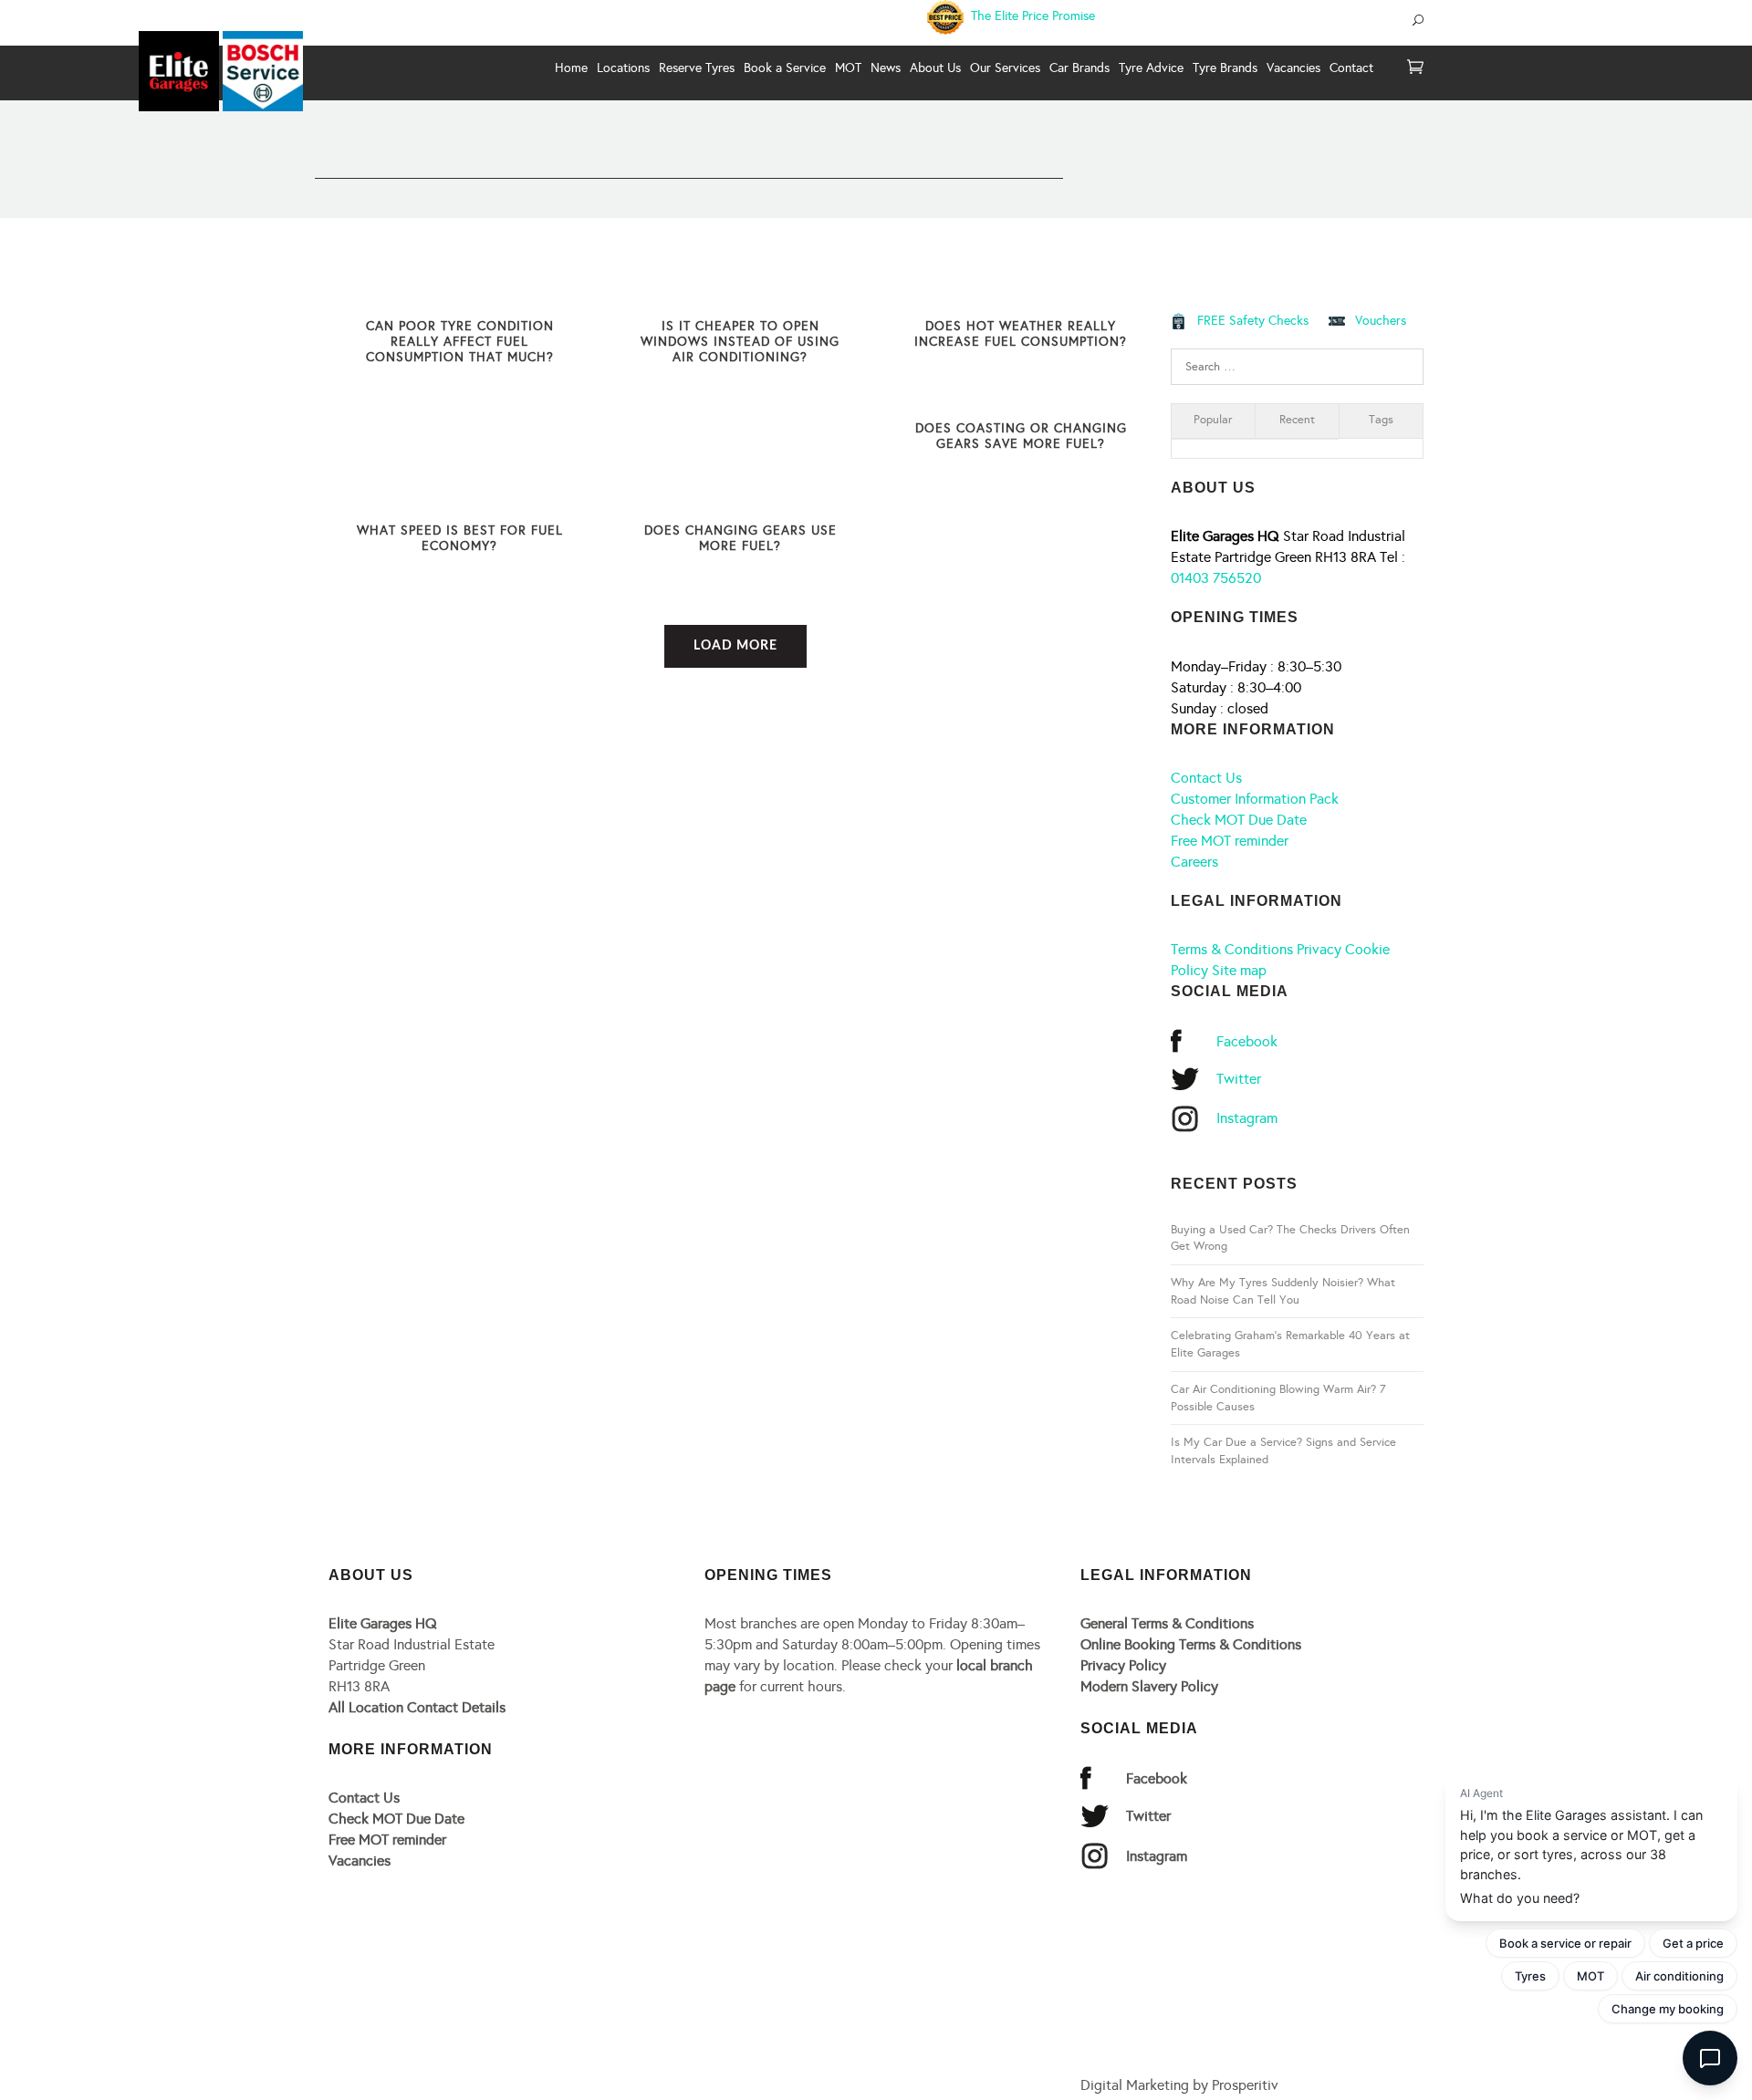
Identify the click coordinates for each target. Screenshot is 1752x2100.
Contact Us (1206, 778)
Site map (1239, 970)
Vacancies (360, 1861)
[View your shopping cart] (1415, 68)
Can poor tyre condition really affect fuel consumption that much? (460, 342)
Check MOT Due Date (1239, 820)
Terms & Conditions (1232, 949)
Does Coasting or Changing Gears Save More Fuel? (1021, 436)
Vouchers (1381, 321)
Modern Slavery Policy (1149, 1686)
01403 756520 (1216, 578)
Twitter (1239, 1079)
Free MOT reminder (1230, 841)
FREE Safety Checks (1253, 321)
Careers (1194, 862)
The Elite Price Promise (1031, 16)
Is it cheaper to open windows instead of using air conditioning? (740, 342)
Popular (1213, 420)
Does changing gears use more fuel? (740, 538)
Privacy (1319, 949)
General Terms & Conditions (1167, 1623)
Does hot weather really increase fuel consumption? (1021, 334)
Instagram (1247, 1118)
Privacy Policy (1123, 1665)
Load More (735, 646)
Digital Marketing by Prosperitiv (1179, 2085)
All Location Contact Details (417, 1707)
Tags (1381, 420)
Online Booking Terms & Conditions (1191, 1644)
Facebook (1247, 1041)
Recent (1297, 420)
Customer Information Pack (1255, 799)
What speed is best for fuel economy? (460, 538)
